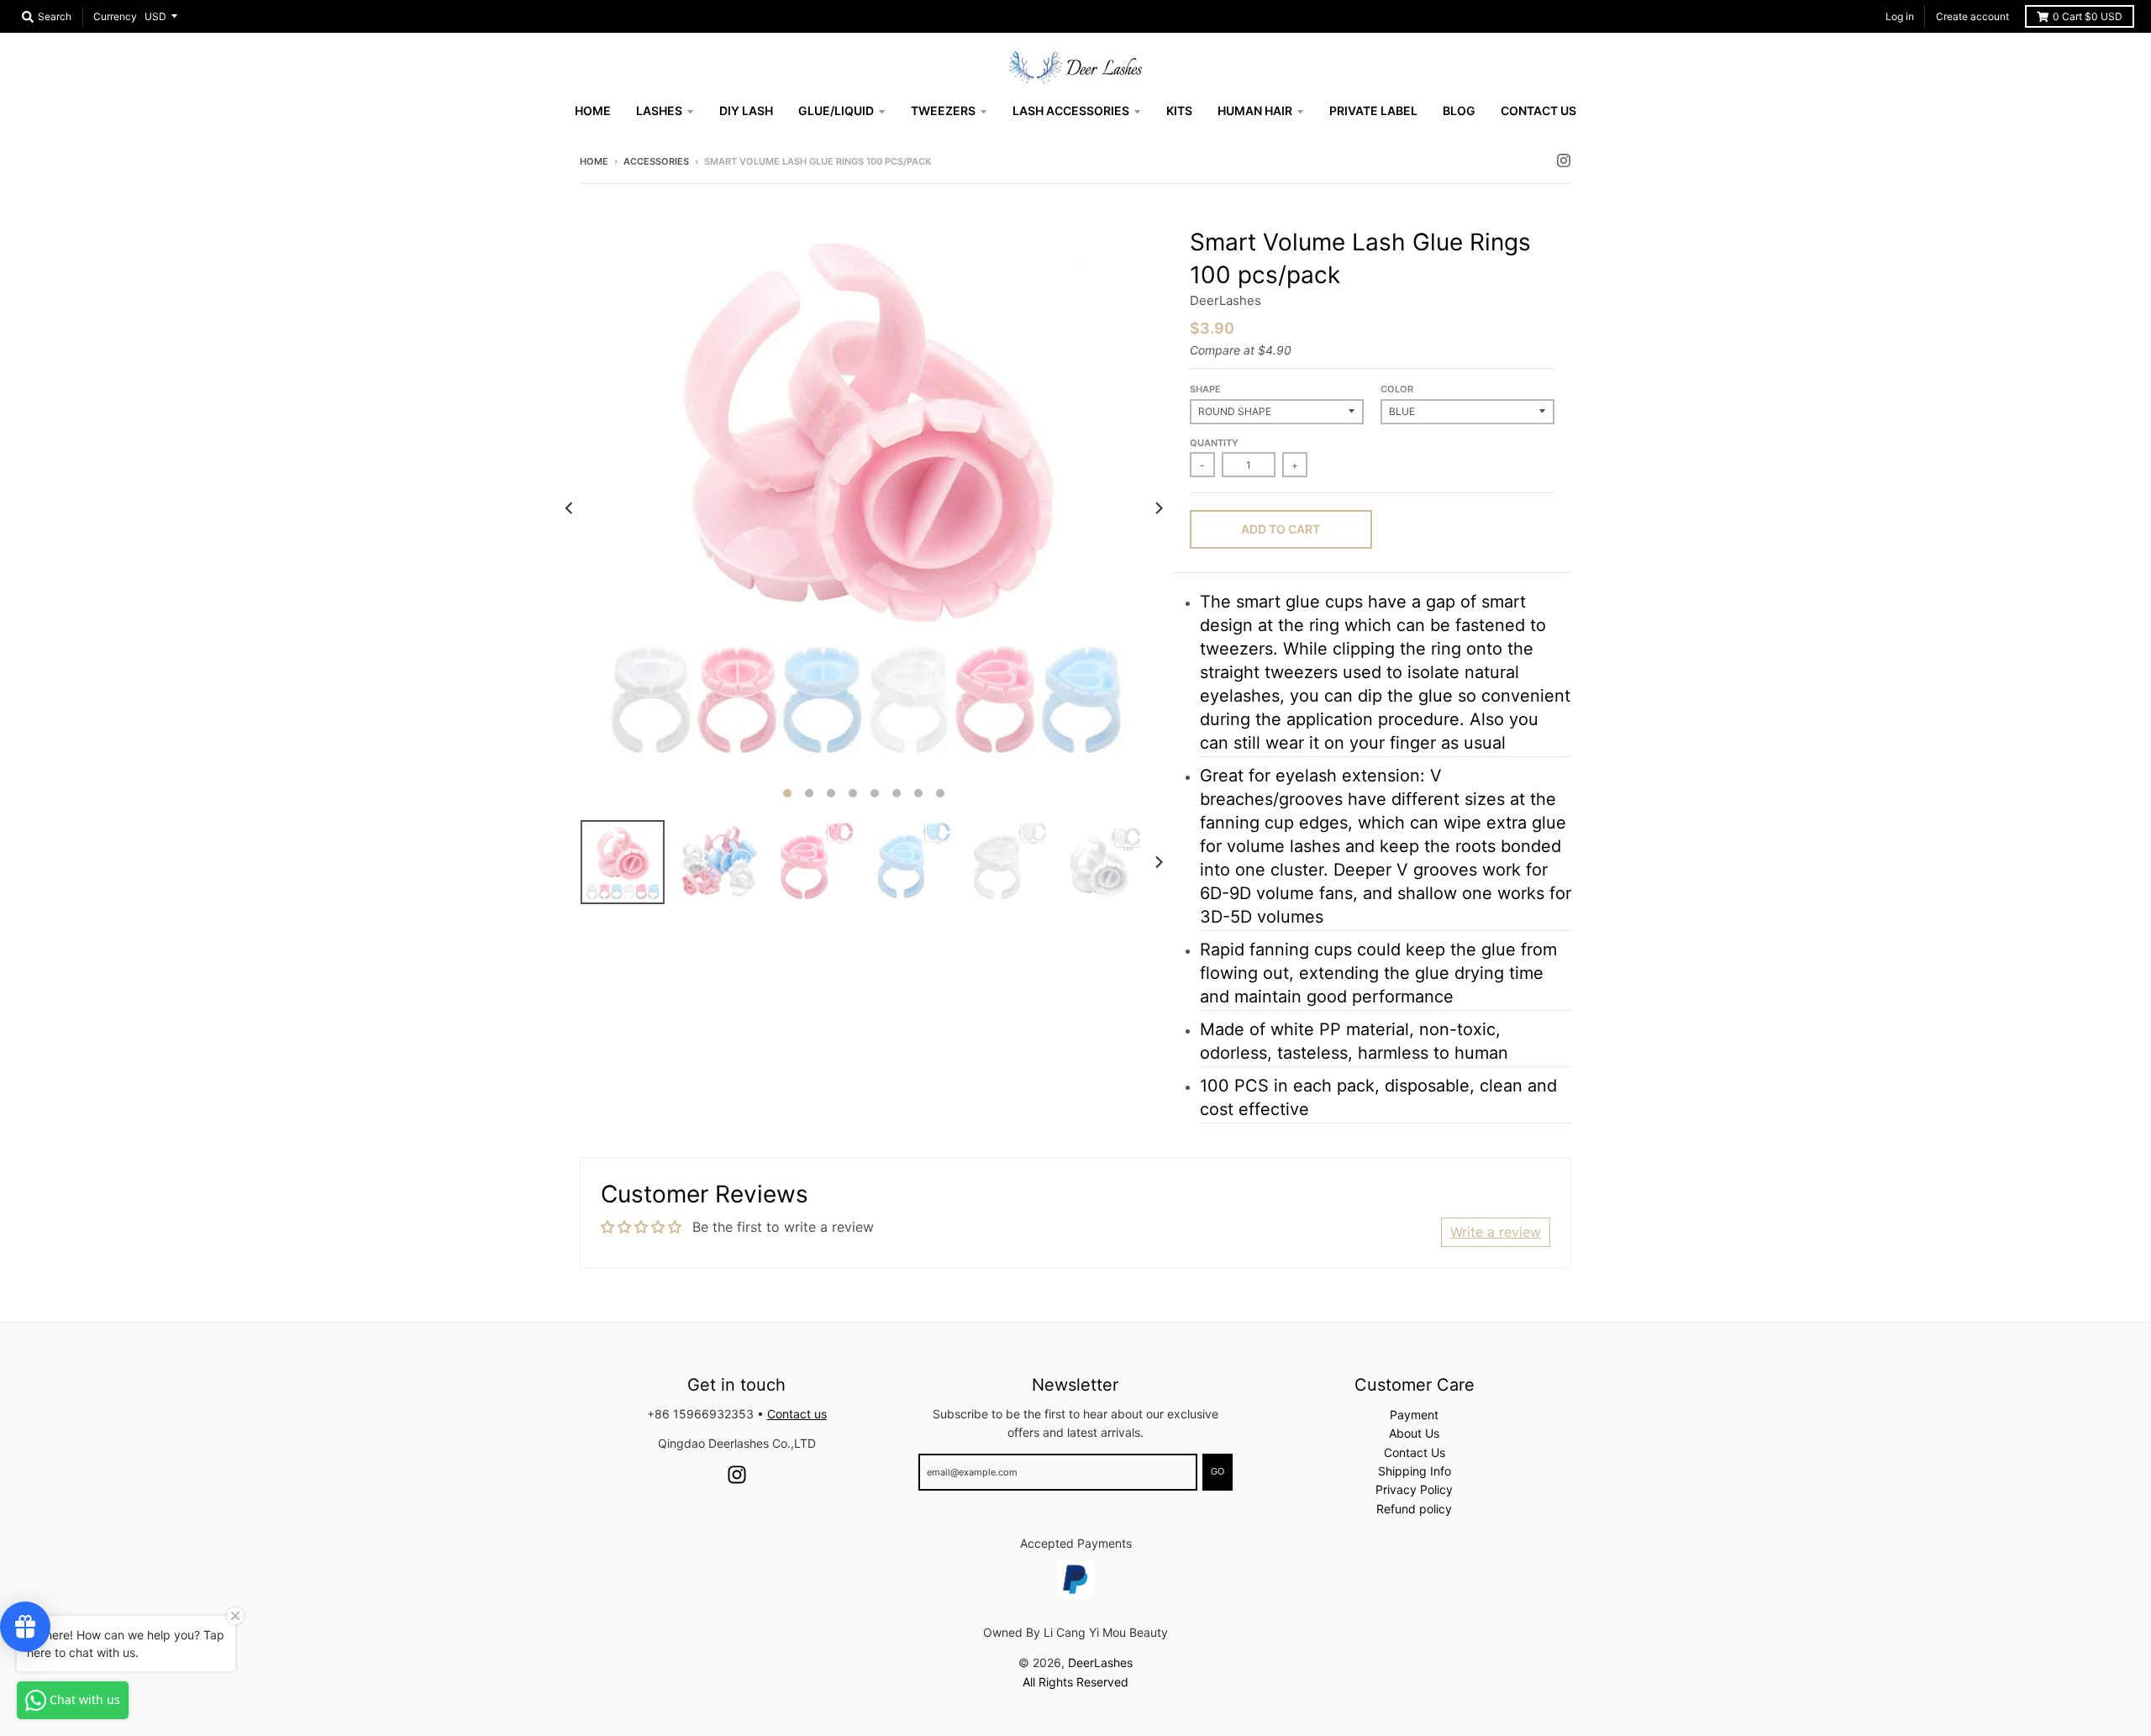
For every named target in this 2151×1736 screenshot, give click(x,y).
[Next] (1158, 508)
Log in (1900, 16)
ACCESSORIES (656, 161)
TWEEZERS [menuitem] (943, 110)
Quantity (1214, 443)
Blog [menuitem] (1459, 110)
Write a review (1496, 1232)
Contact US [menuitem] (1538, 110)
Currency (115, 16)
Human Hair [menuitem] (1255, 110)
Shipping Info (1415, 1471)
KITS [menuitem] (1179, 110)
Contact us (797, 1414)
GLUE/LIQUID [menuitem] (836, 110)
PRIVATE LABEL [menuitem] (1373, 110)
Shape (1205, 389)
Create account (1972, 16)
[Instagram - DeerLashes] (1564, 160)
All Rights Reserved (1075, 1682)
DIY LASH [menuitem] (746, 110)
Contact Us (1415, 1452)
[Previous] (570, 508)
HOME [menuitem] (593, 110)
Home (594, 161)
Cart (2088, 16)
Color (1397, 389)
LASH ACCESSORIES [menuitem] (1071, 110)
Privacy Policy (1414, 1489)
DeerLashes (1225, 300)
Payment (1414, 1415)
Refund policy (1414, 1509)
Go (1217, 1471)
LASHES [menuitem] (659, 110)
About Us (1414, 1433)
